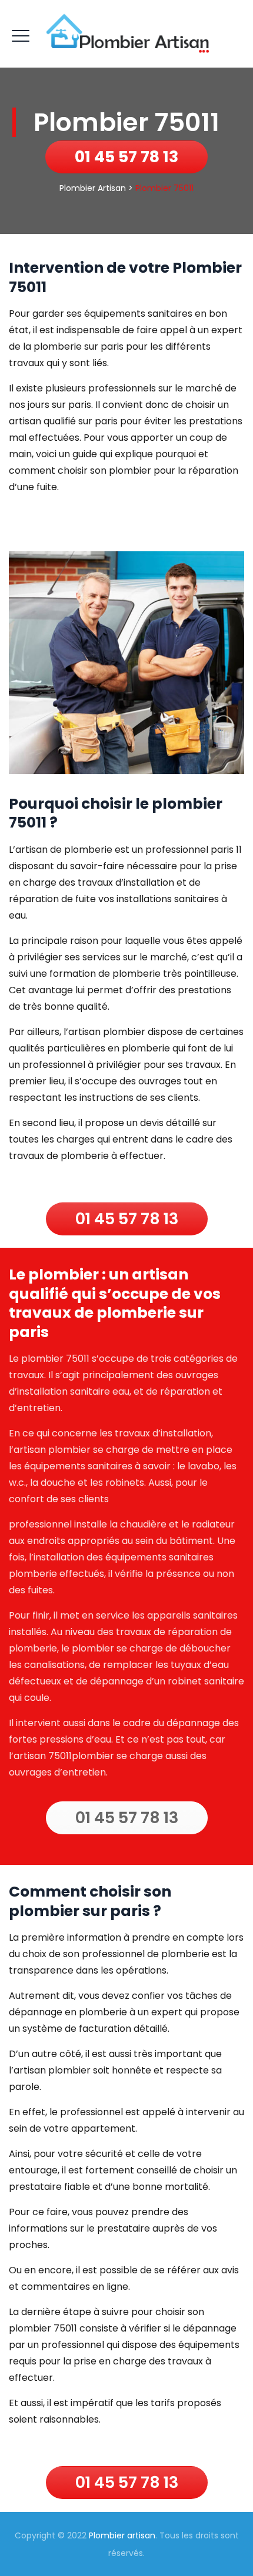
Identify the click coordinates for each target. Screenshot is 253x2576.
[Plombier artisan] (126, 34)
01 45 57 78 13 (126, 157)
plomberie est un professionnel (136, 850)
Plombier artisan (122, 2535)
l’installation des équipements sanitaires (121, 1557)
